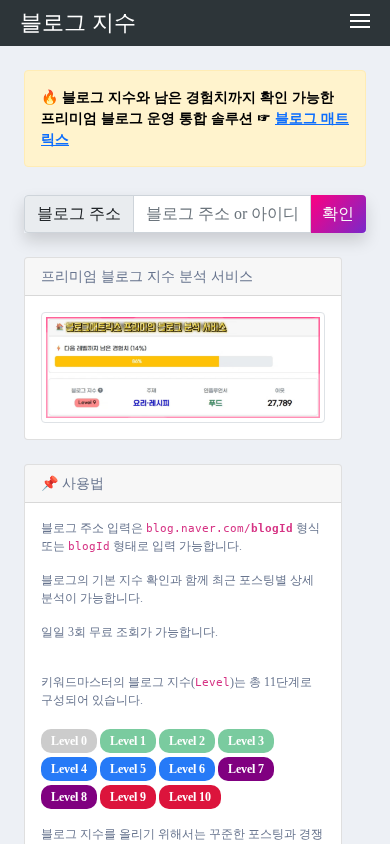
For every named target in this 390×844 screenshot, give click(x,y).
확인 (338, 213)
